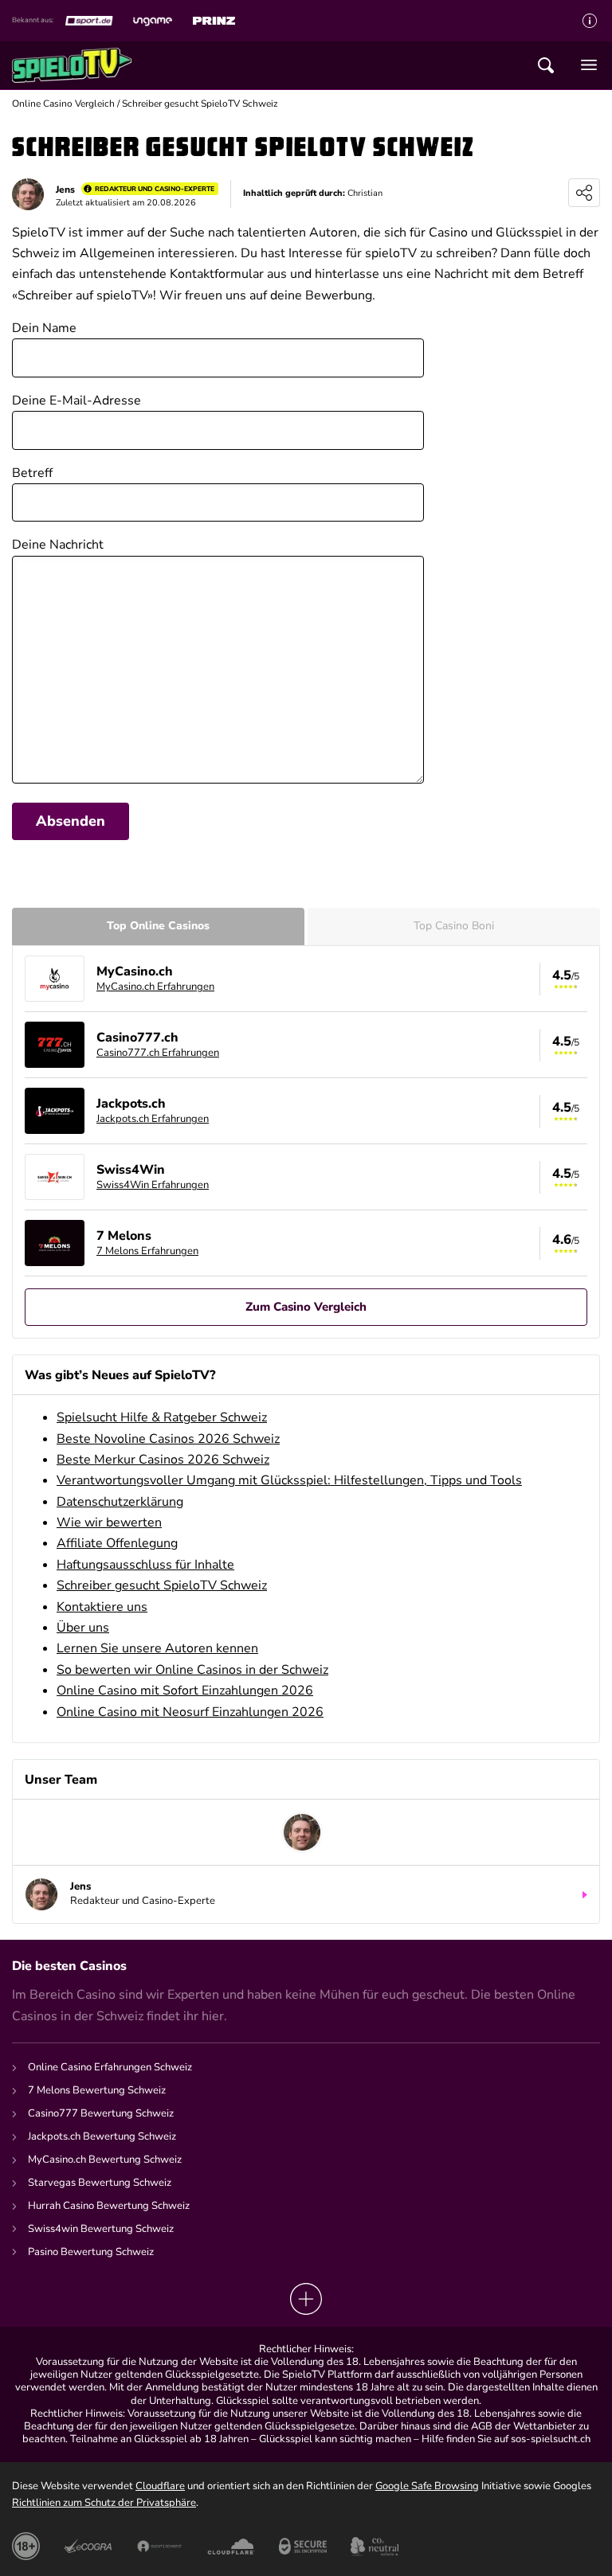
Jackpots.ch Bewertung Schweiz (102, 2136)
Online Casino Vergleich (63, 104)
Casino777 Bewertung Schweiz (101, 2113)
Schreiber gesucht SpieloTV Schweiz (162, 1585)
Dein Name (44, 328)
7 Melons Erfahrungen (147, 1251)
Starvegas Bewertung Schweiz (100, 2183)
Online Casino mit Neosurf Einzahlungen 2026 (190, 1712)
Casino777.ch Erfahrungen (158, 1053)
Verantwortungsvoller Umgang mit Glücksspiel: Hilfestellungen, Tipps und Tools (289, 1480)
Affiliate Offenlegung (117, 1543)
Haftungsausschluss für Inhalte (145, 1565)
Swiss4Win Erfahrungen (153, 1185)
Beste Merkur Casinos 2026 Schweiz (163, 1460)
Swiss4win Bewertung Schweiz (101, 2229)
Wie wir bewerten (109, 1523)
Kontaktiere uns (102, 1607)
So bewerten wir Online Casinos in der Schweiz (192, 1670)
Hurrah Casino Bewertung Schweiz (109, 2206)
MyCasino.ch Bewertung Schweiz (105, 2160)
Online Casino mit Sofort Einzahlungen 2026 (185, 1691)
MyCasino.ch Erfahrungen (155, 987)
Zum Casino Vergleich (306, 1307)
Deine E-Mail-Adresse (76, 401)
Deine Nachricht (58, 545)
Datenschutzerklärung (120, 1502)
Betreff (32, 473)
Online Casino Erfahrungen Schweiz (110, 2067)
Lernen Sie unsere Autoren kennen (157, 1648)
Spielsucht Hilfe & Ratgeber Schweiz (162, 1417)
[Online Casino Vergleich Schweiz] (72, 65)
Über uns (83, 1628)
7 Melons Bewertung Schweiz (97, 2090)
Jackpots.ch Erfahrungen (153, 1119)
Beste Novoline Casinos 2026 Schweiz (168, 1439)
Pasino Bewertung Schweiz (91, 2252)
